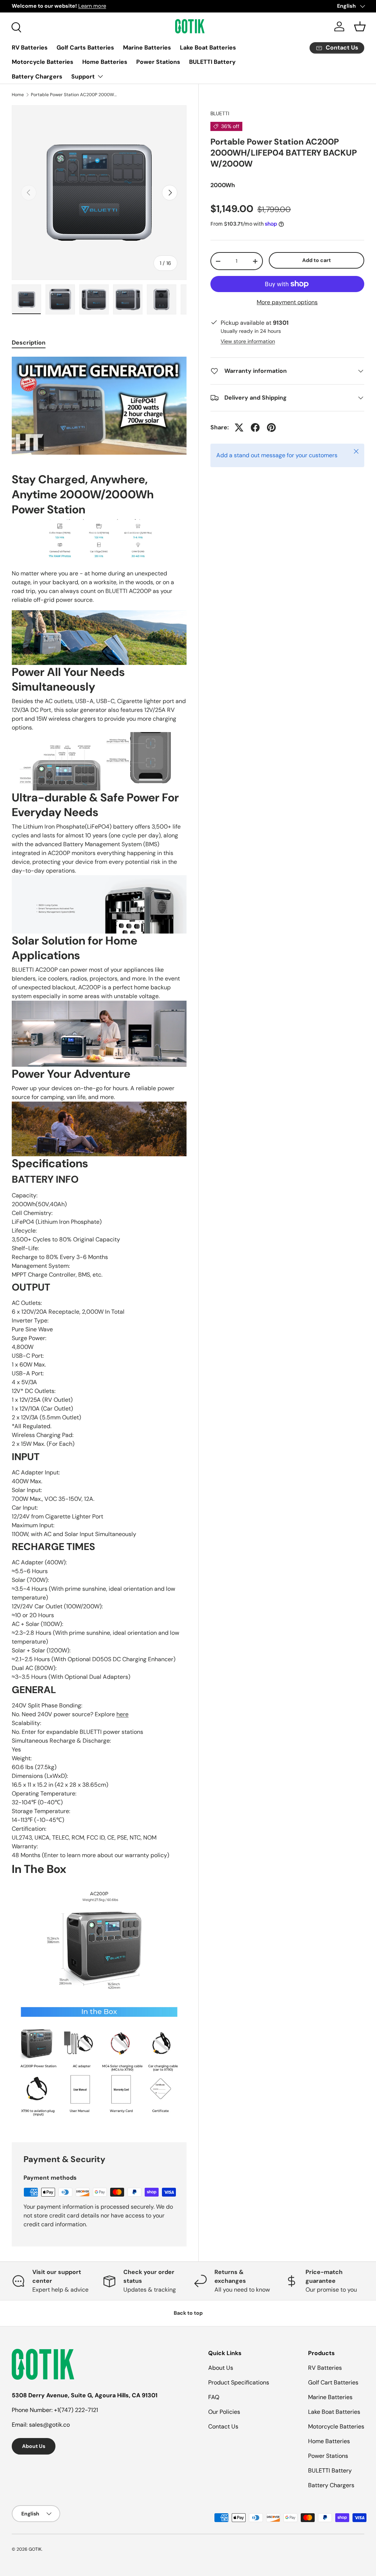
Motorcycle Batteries (43, 62)
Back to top (188, 2313)
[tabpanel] (99, 1241)
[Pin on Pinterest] (271, 427)
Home (18, 95)
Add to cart (317, 260)
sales (36, 2425)
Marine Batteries (147, 48)
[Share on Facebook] (255, 427)
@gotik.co (56, 2425)
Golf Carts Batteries (85, 48)
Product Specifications (239, 2382)
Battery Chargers (37, 77)
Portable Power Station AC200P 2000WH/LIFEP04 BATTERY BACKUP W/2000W (75, 95)
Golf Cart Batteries (333, 2382)
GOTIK (35, 2549)
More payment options (287, 302)
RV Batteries (30, 48)
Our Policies (224, 2412)
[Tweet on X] (239, 427)
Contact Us (223, 2426)
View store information (248, 341)
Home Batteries (105, 62)
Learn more (82, 6)
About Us (34, 2446)
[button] (360, 26)
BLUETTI (220, 113)
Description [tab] (29, 343)
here (122, 1714)
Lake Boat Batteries (208, 48)
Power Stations (158, 62)
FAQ (214, 2397)
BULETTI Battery (212, 62)
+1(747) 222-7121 (76, 2410)
